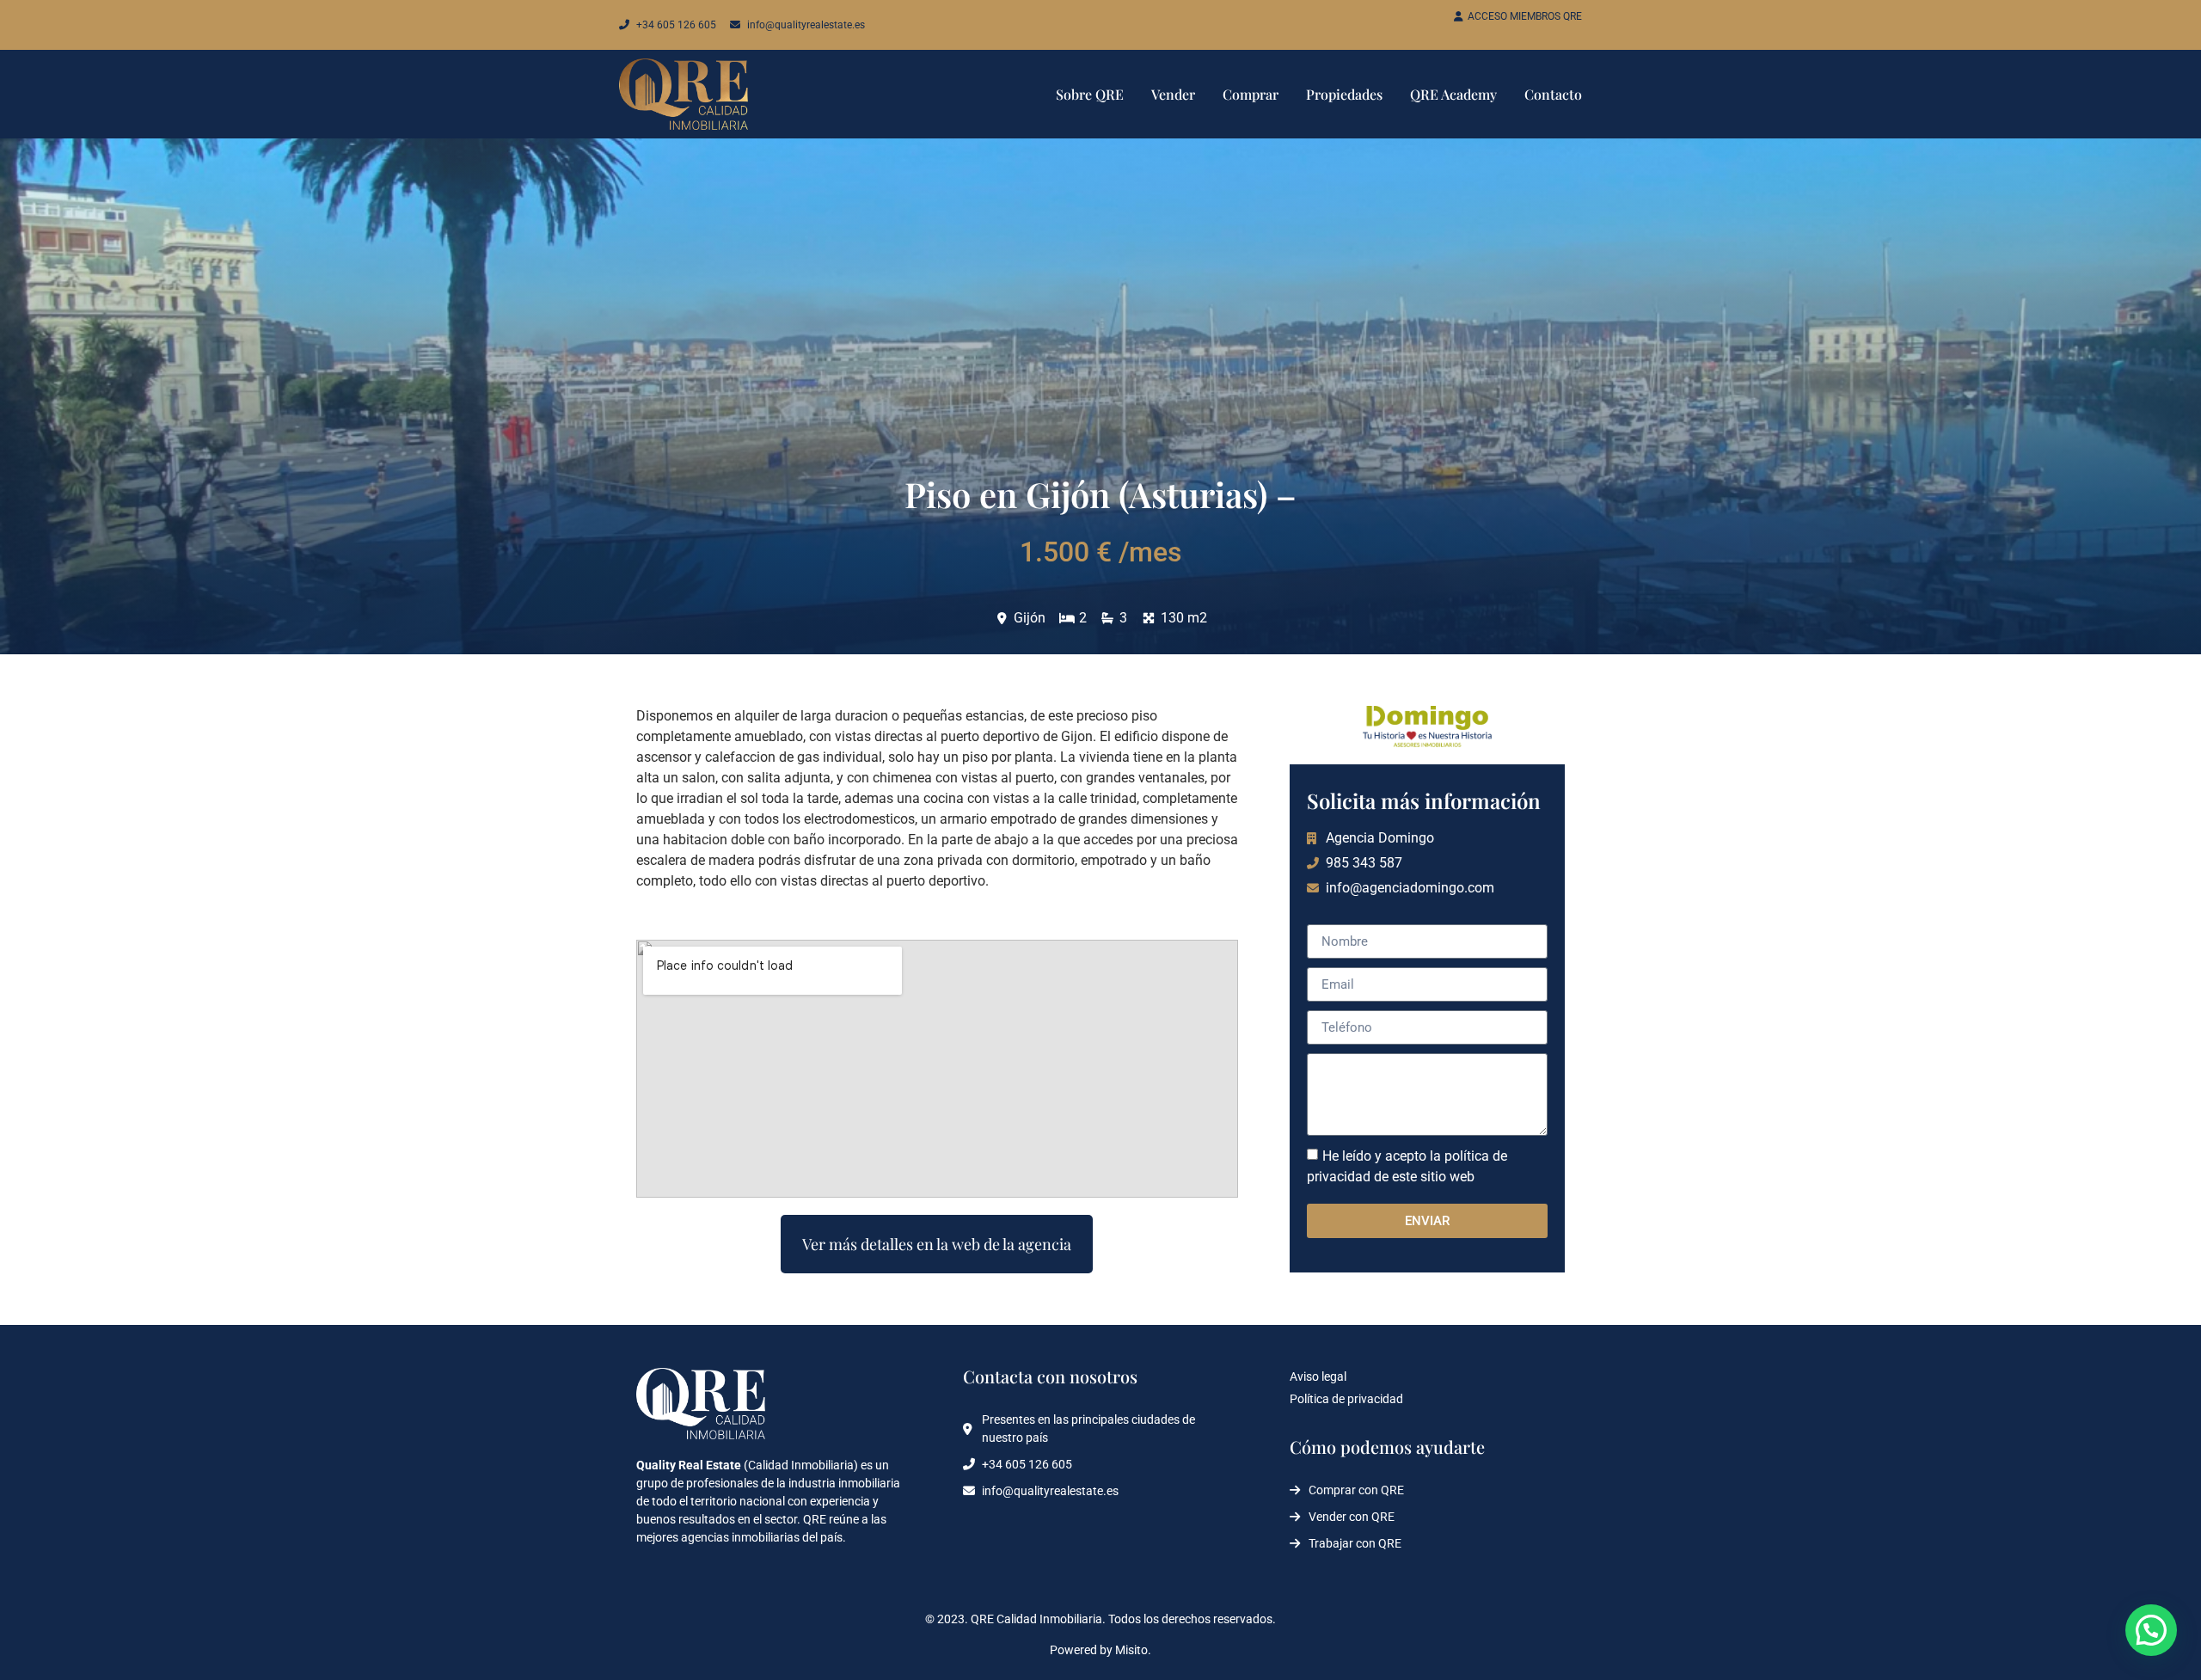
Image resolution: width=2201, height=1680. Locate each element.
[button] (2151, 1630)
